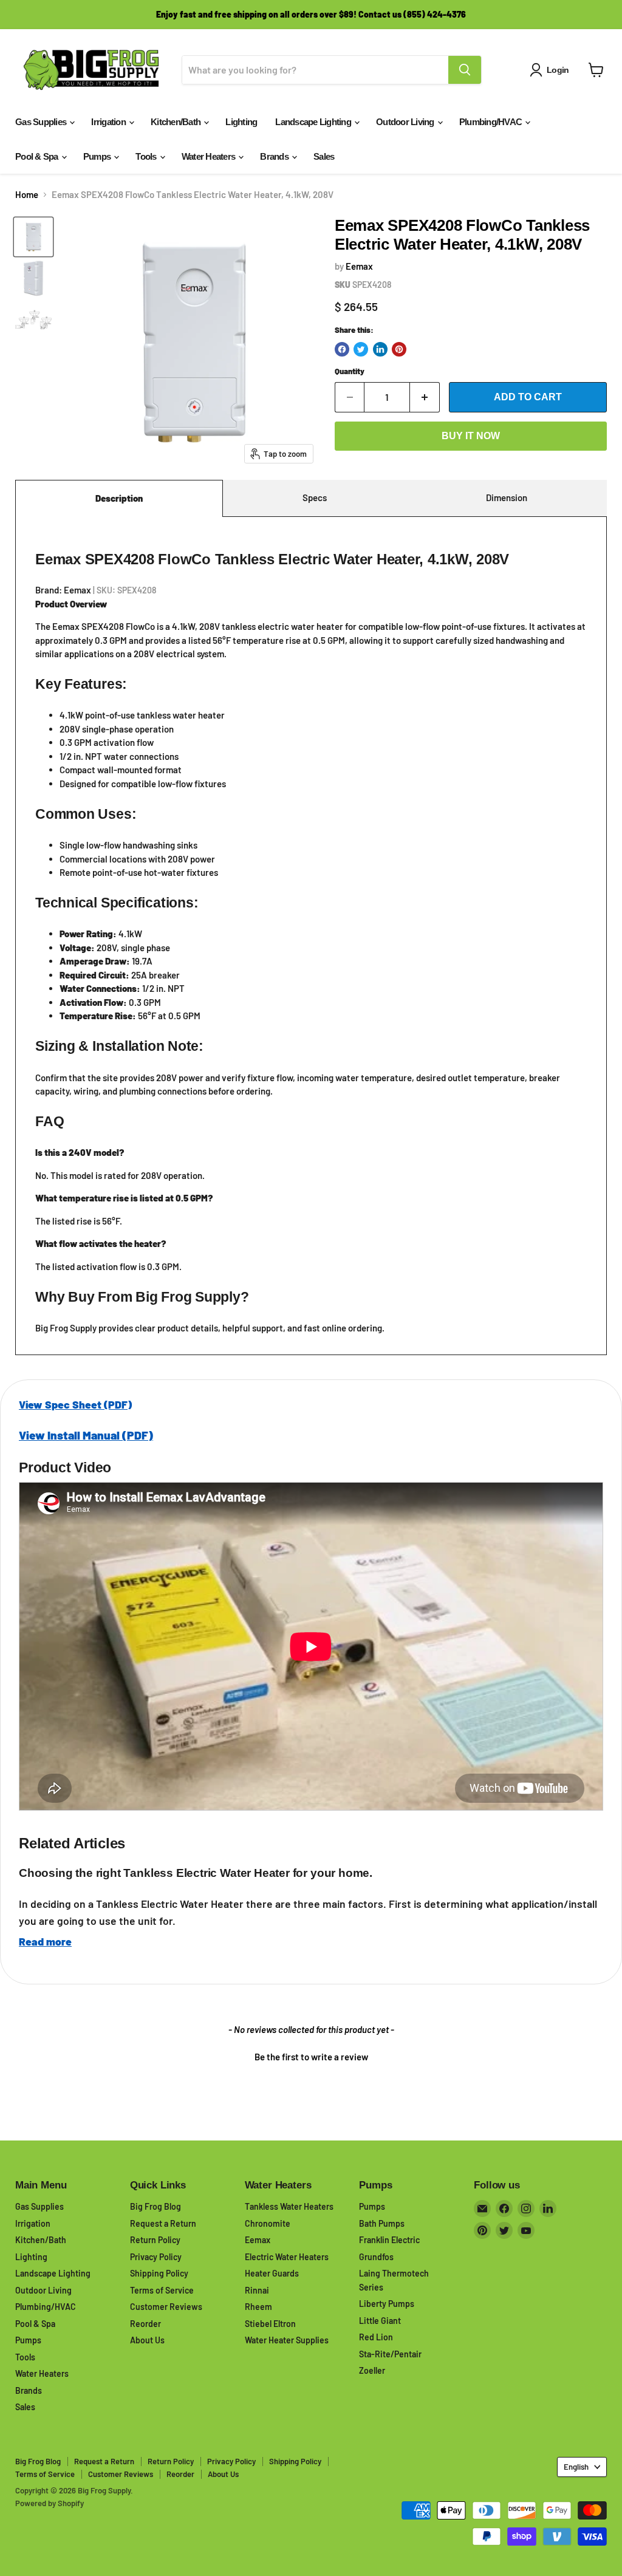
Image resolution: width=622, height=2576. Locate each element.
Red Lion (376, 2337)
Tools (147, 156)
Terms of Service (162, 2290)
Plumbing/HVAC (492, 122)
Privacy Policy (156, 2257)
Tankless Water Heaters (289, 2206)
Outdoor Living (406, 122)
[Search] (465, 70)
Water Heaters (210, 156)
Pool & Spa (38, 156)
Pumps (98, 156)
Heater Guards (272, 2273)
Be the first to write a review (311, 2057)
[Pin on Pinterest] (399, 349)
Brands (275, 156)
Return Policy (155, 2240)
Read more (45, 1941)
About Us (147, 2340)
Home (27, 195)
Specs (315, 497)
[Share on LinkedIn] (380, 349)
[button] (311, 2055)
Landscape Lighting (314, 122)
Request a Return (163, 2223)
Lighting (241, 122)
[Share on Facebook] (342, 349)
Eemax (359, 266)
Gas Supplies (42, 122)
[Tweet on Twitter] (361, 349)
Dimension (507, 497)
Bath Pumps (382, 2223)
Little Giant (380, 2321)
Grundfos (376, 2257)
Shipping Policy (159, 2273)
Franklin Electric (389, 2240)
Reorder (145, 2324)
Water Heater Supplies (287, 2340)
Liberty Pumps (387, 2304)
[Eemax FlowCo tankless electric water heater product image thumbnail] (33, 237)
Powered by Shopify (50, 2503)
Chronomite (268, 2223)
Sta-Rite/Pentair (390, 2354)
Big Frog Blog (155, 2206)
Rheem (258, 2307)
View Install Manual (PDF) (86, 1435)
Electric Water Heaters (287, 2257)
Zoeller (372, 2370)
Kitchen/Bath (176, 122)
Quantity (350, 371)
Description (119, 498)
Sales (324, 156)
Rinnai (257, 2290)
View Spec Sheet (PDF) (75, 1404)
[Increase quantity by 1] (425, 397)
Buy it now (471, 436)
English (576, 2467)
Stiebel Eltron (270, 2324)
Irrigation (109, 122)
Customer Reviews (166, 2307)
